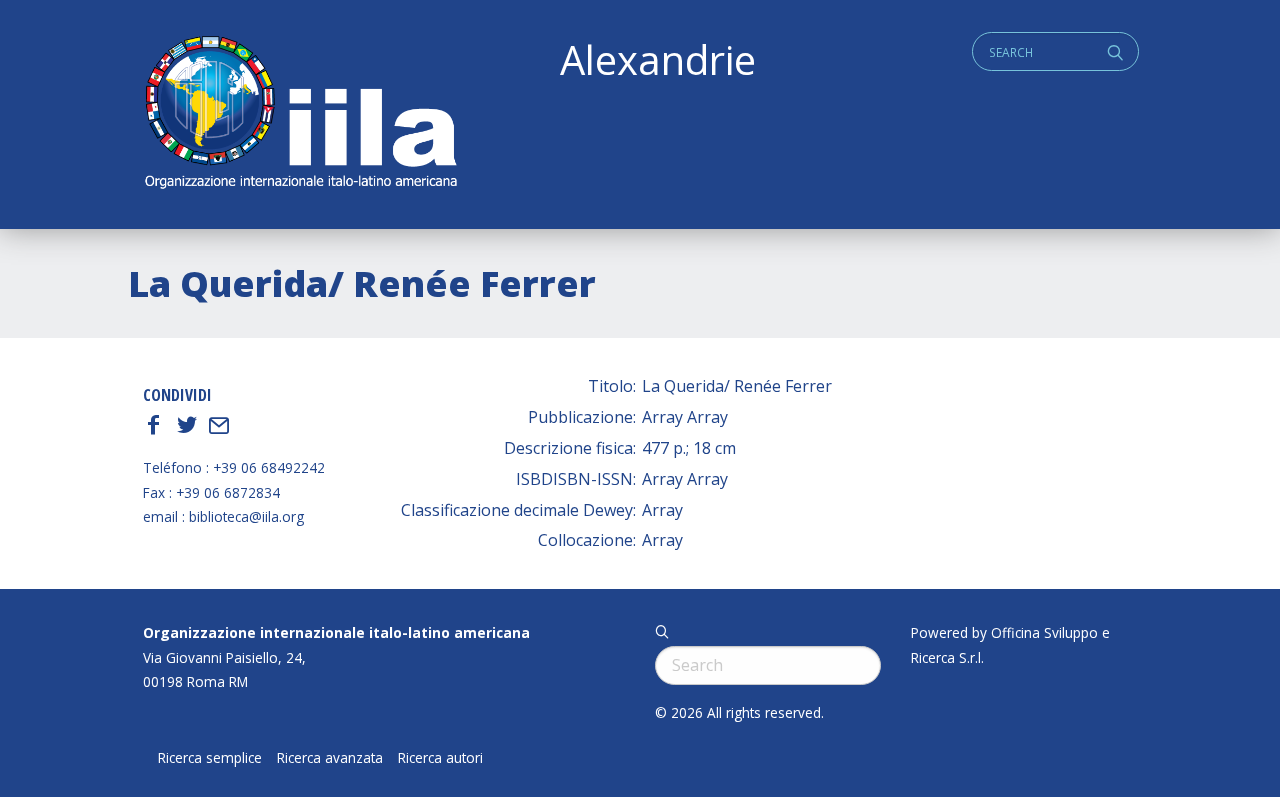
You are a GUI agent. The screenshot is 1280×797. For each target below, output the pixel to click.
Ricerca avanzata (330, 758)
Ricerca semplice (210, 758)
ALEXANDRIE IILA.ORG (300, 114)
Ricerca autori (440, 758)
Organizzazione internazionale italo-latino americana (336, 632)
